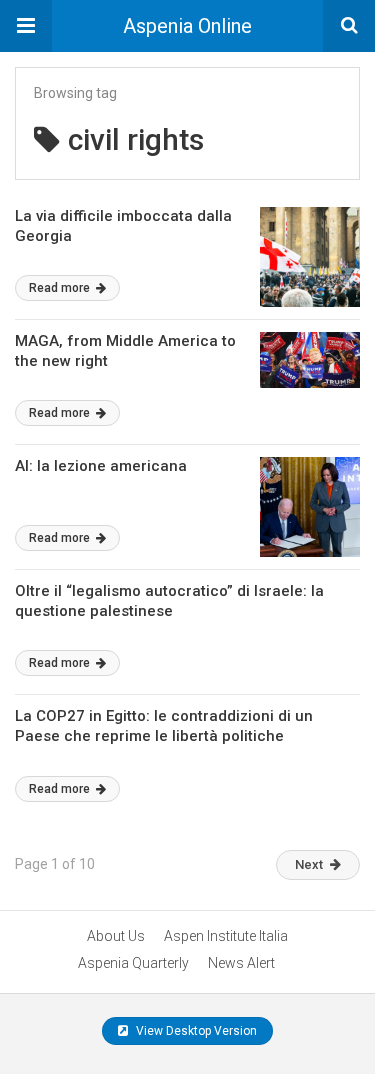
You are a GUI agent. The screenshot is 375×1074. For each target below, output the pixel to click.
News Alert (241, 963)
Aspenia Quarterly (133, 963)
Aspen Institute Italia (226, 936)
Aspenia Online (187, 26)
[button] (26, 26)
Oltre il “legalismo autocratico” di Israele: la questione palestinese (169, 601)
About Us (116, 936)
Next (309, 864)
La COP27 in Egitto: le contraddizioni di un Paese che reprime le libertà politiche (164, 726)
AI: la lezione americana (101, 466)
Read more (61, 288)
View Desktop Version (195, 1031)
